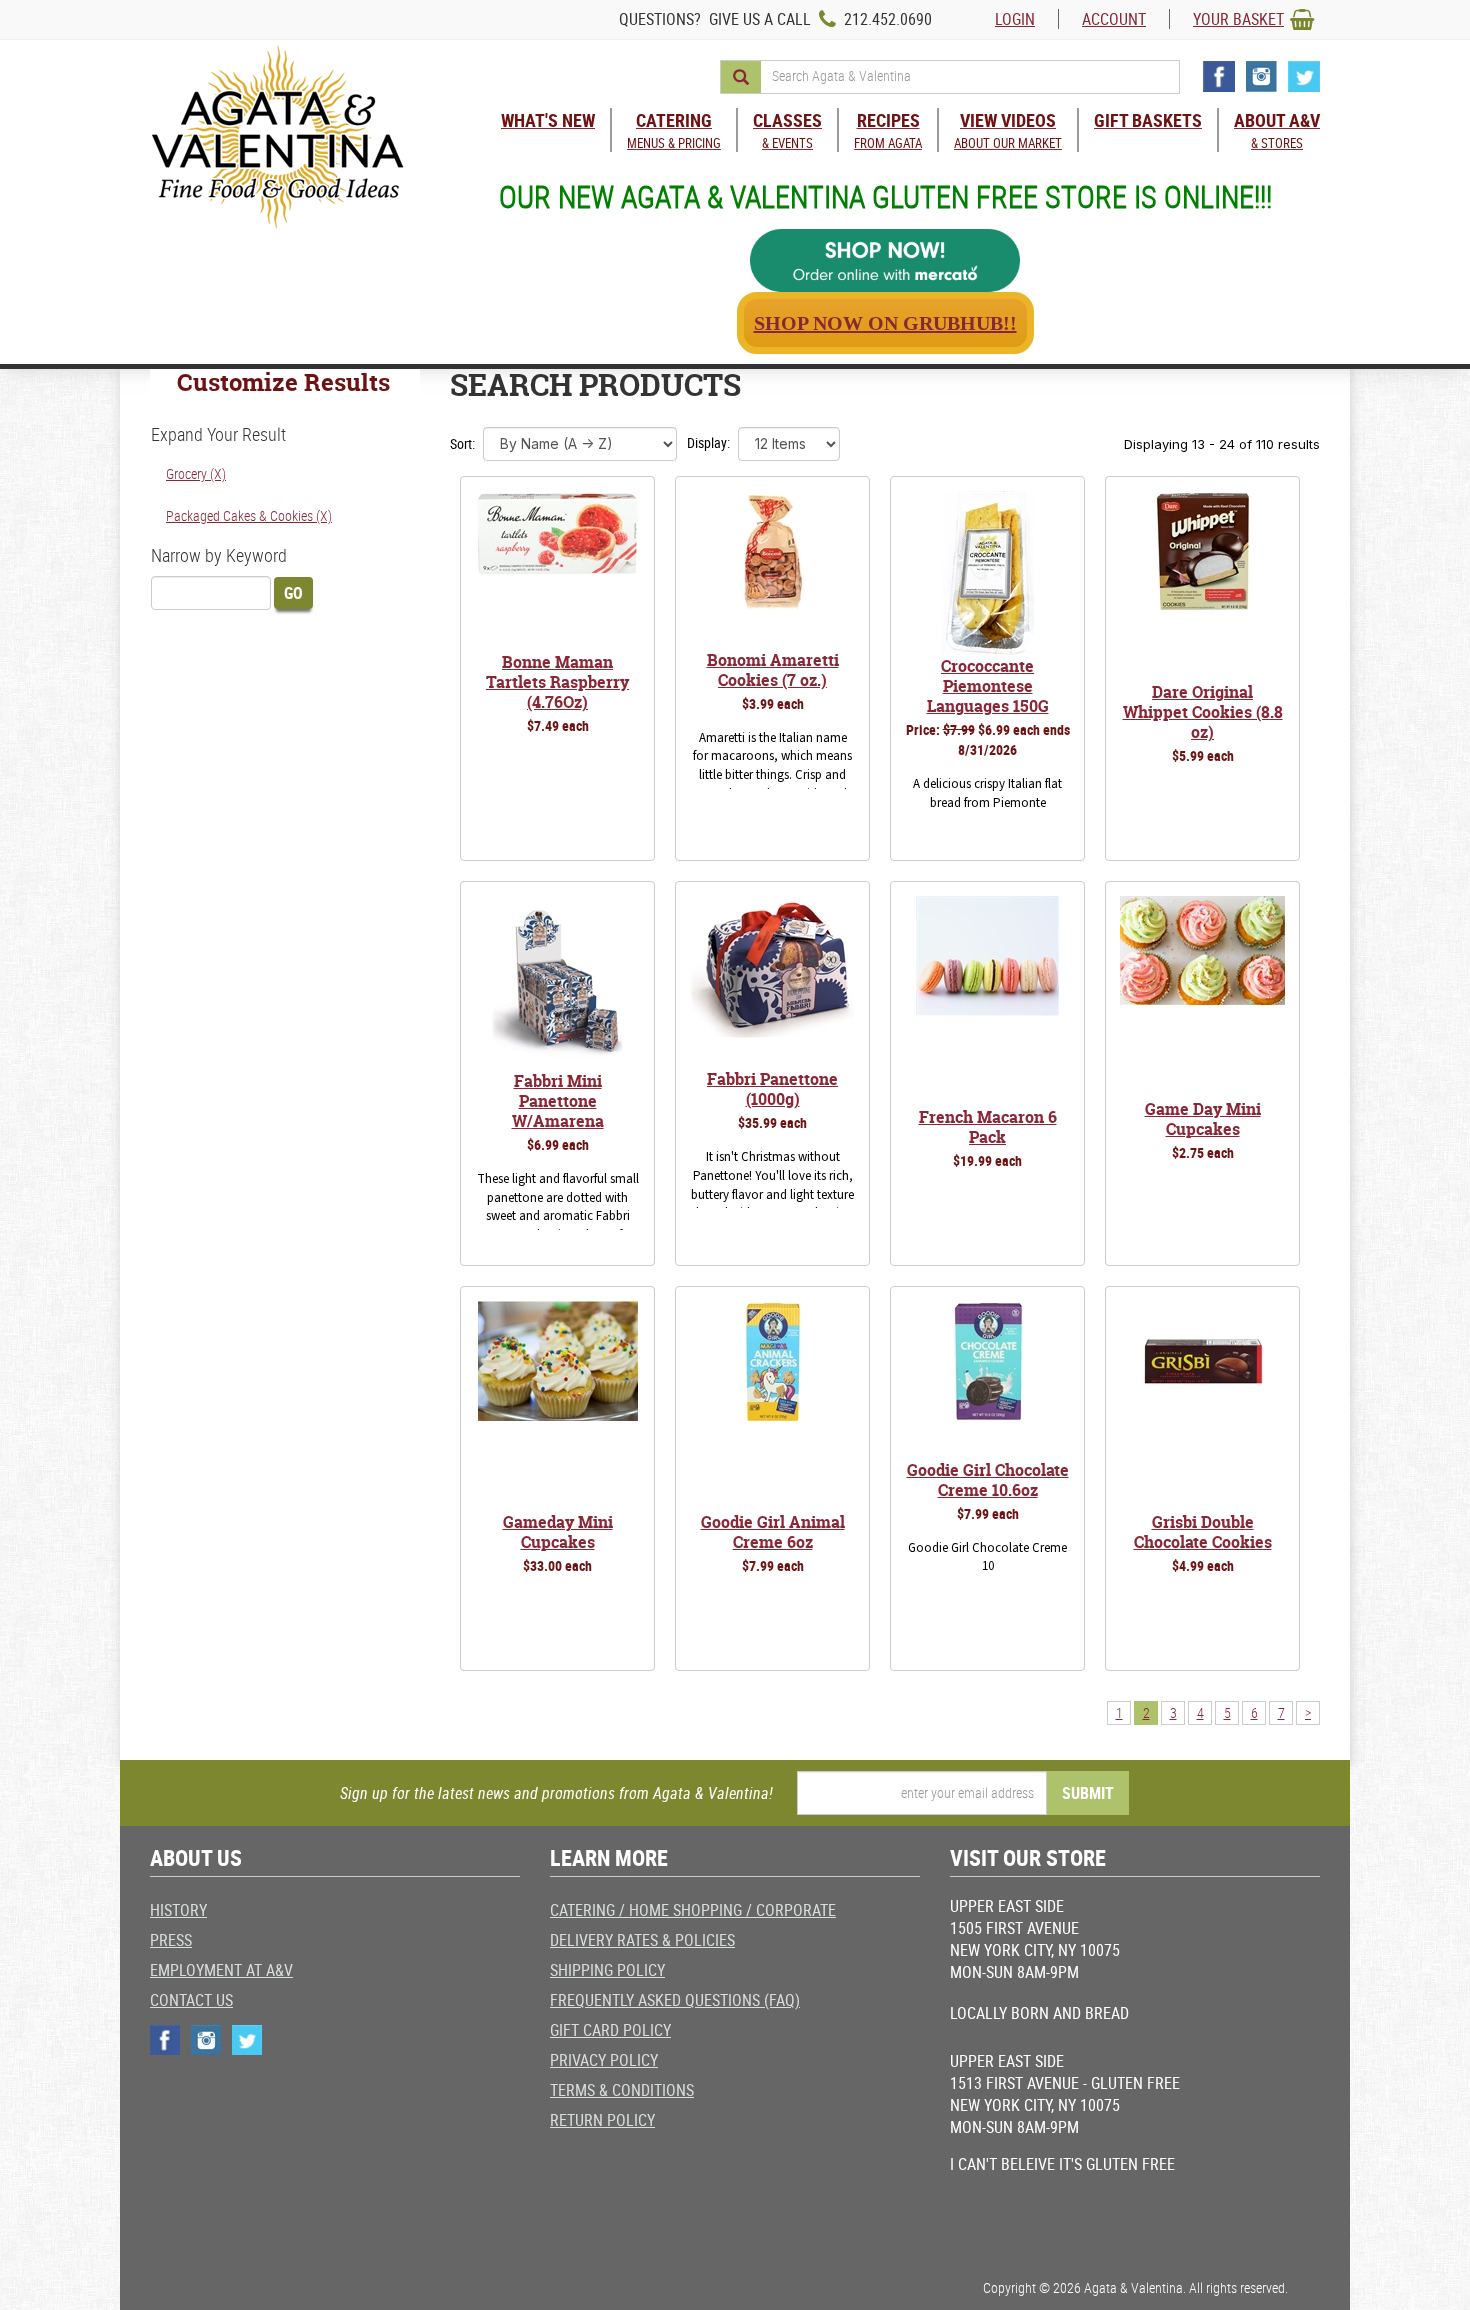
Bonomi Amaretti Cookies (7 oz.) (773, 670)
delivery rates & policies (642, 1940)
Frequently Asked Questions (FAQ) (675, 2000)
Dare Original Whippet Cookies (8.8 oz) (1203, 712)
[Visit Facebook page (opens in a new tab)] (1219, 76)
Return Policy (602, 2120)
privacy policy (604, 2060)
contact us (191, 2000)
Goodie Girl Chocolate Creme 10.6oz (988, 1480)
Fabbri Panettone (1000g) (772, 1089)
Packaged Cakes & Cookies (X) (249, 515)
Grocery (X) (196, 473)
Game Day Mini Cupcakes (1203, 1119)
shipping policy (607, 1970)
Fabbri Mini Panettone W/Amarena (558, 1101)
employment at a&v (221, 1970)
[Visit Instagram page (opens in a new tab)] (1261, 76)
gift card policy (610, 2030)
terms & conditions (622, 2090)
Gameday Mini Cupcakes (558, 1532)
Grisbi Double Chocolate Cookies (1203, 1532)
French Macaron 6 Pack (988, 1127)
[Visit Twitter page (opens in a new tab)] (1304, 76)
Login (1015, 19)
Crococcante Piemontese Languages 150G (988, 686)
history (178, 1910)
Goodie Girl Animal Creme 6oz (773, 1532)
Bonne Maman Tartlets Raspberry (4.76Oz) (557, 682)
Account (1114, 19)
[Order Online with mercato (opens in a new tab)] (885, 260)
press (171, 1940)
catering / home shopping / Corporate (693, 1910)
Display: (708, 442)
